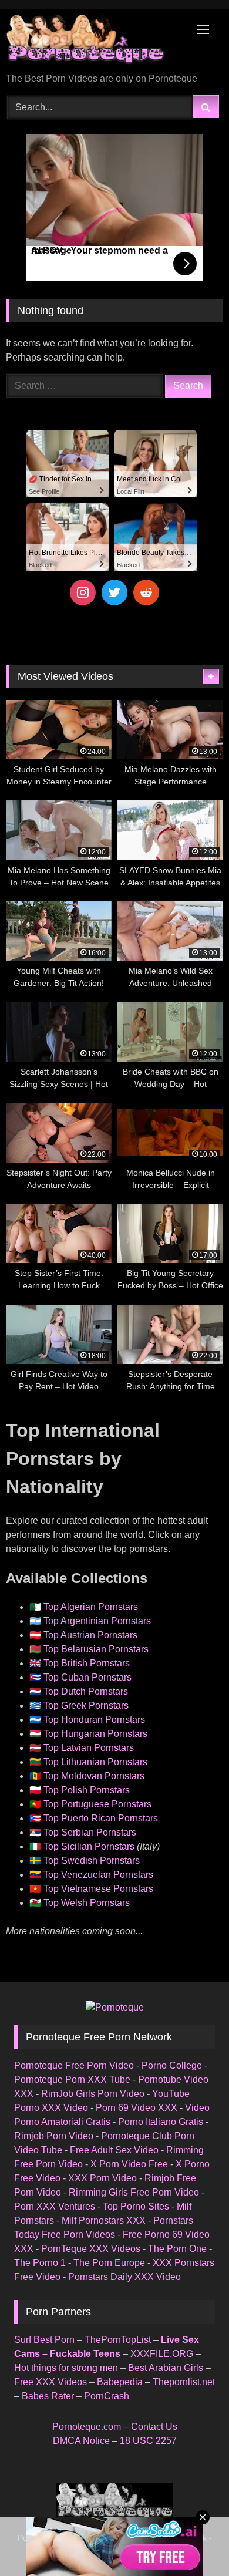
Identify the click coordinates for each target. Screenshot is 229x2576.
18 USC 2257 (148, 2441)
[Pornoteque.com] (94, 42)
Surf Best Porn (44, 2340)
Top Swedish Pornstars (92, 1861)
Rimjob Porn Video (54, 2136)
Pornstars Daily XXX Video (124, 2277)
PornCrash (107, 2396)
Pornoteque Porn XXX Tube (72, 2080)
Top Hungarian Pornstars (95, 1734)
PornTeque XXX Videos (91, 2249)
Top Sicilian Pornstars (89, 1846)
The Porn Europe (109, 2263)
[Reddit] (146, 592)
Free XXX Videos (50, 2382)
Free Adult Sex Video (114, 2150)
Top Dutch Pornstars (86, 1691)
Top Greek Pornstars (86, 1705)
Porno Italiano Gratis (161, 2122)
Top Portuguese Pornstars (97, 1804)
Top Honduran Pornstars (94, 1720)
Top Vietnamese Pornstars (98, 1889)
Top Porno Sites (136, 2206)
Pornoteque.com (87, 2427)
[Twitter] (114, 592)
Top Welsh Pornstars (87, 1903)
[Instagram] (83, 592)
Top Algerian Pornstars (91, 1607)
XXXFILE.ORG (162, 2354)
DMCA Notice (81, 2441)
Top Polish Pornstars (87, 1790)
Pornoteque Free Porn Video (74, 2065)
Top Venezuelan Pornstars (98, 1875)
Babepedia (120, 2382)
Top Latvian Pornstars (89, 1748)
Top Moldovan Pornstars (94, 1776)
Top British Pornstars (87, 1663)
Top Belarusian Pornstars (96, 1649)
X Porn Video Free (129, 2164)
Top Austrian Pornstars (90, 1635)
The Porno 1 (40, 2263)
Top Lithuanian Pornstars (95, 1762)
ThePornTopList (118, 2340)
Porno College (172, 2065)
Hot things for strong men (66, 2368)
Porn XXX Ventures (55, 2206)
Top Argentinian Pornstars (97, 1621)
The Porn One (177, 2249)
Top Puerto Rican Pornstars (101, 1818)
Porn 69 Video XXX (137, 2108)
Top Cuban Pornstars (87, 1677)
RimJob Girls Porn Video (93, 2094)
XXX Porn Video (102, 2178)
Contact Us (154, 2427)
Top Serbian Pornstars (90, 1832)
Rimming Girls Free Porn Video (134, 2192)
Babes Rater (48, 2396)
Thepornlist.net (184, 2382)
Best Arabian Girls (166, 2368)
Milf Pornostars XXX (104, 2220)
